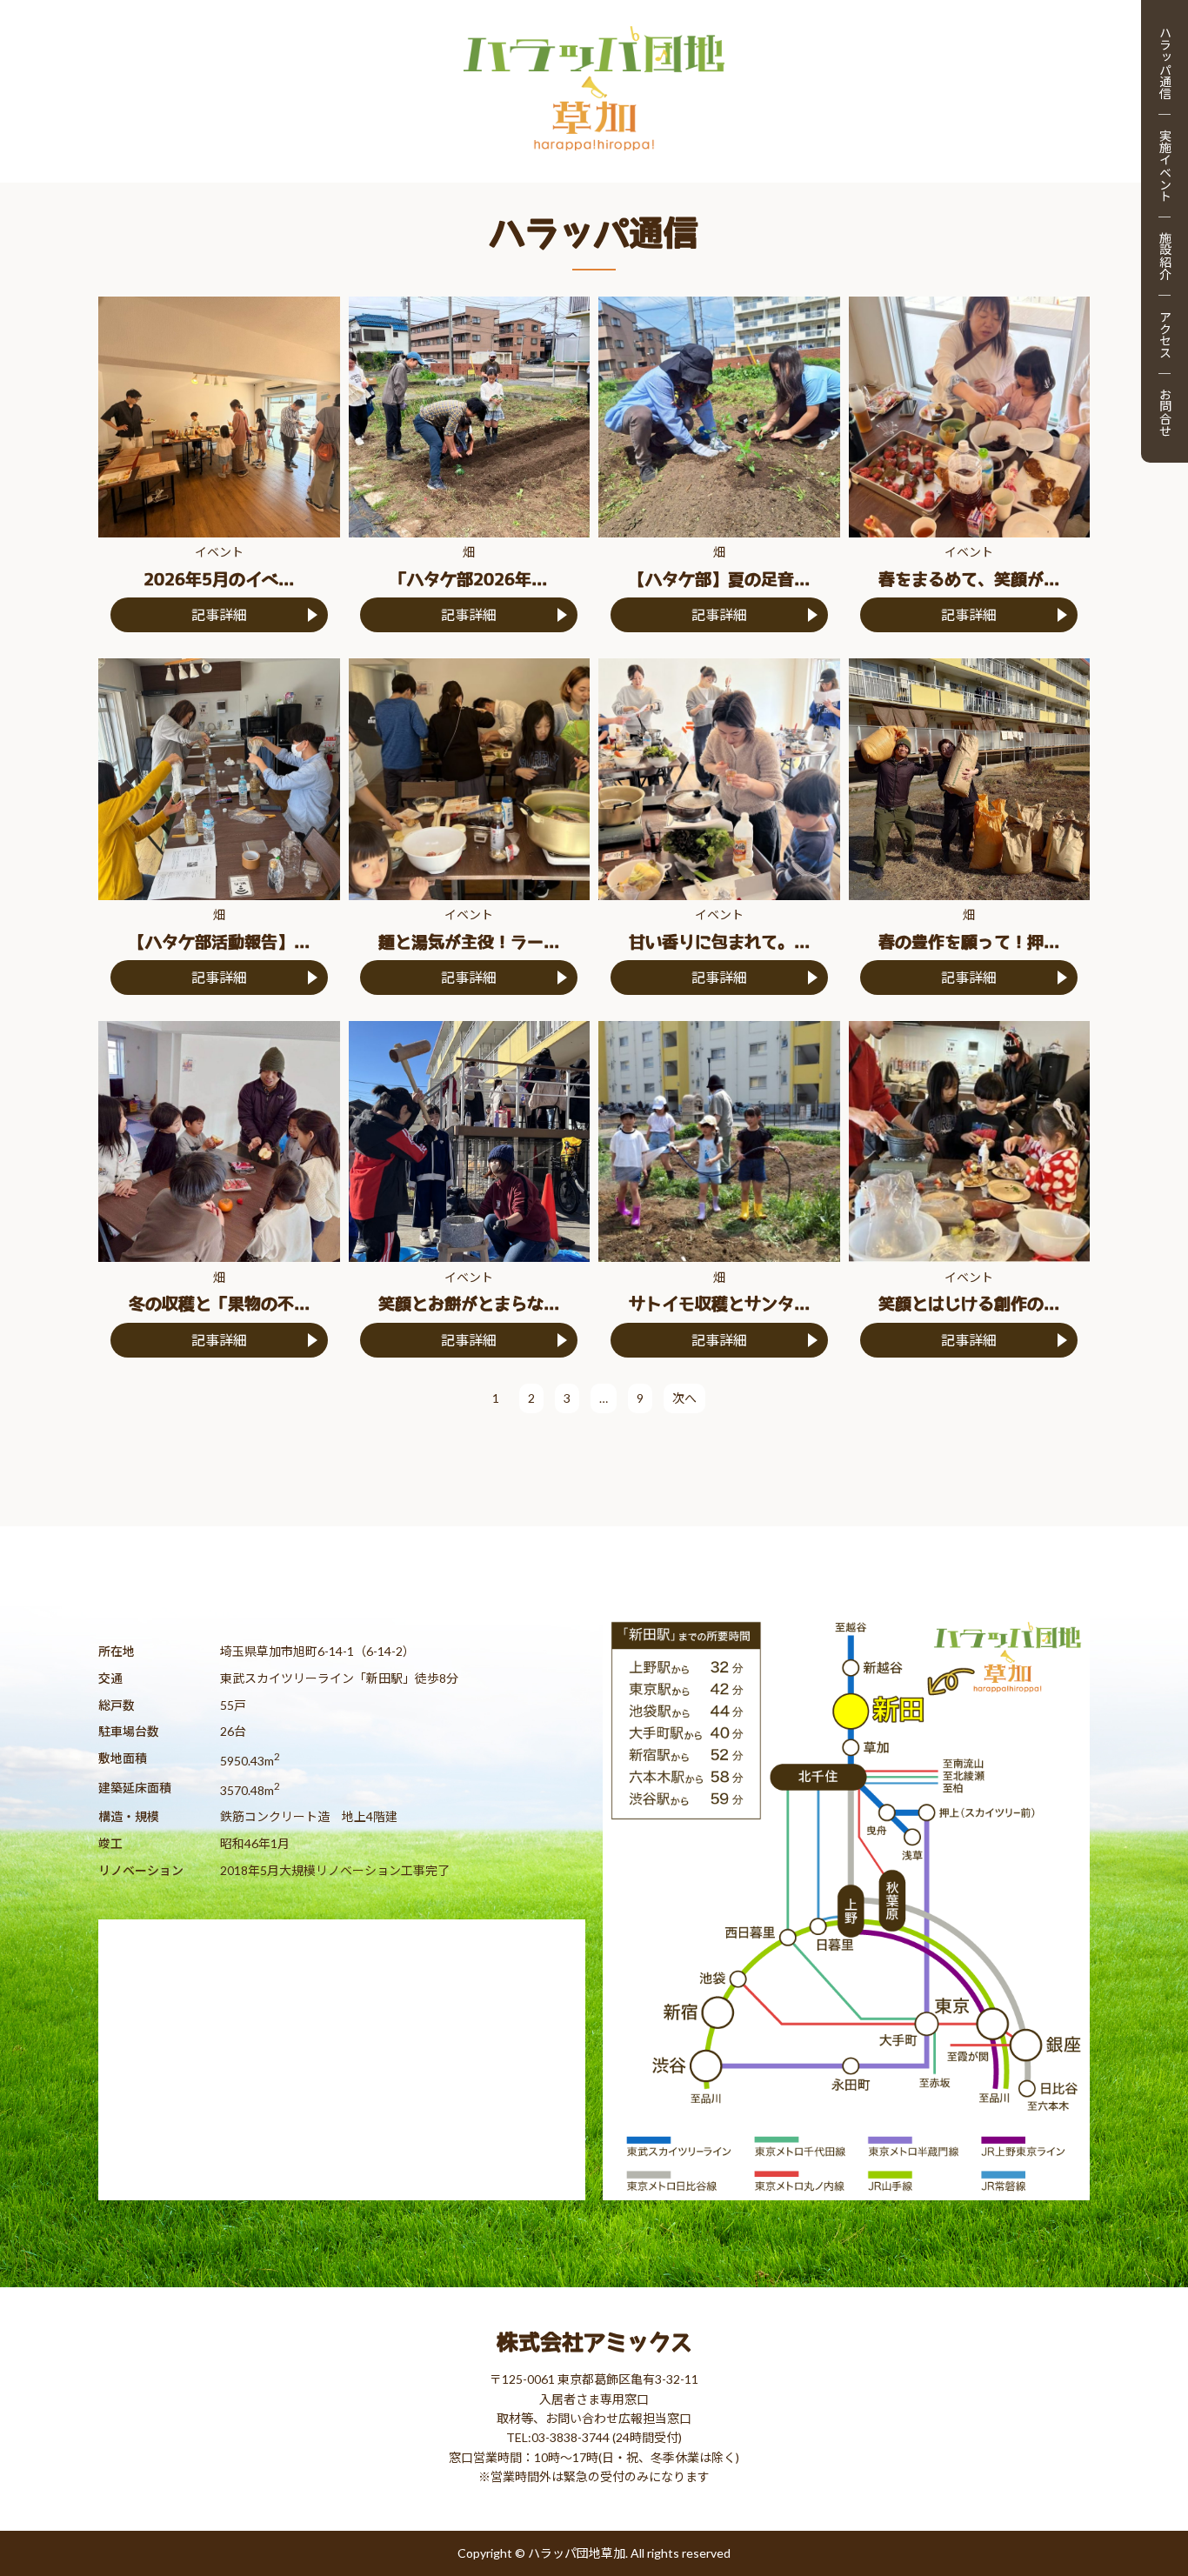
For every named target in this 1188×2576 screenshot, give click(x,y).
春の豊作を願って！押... (969, 942)
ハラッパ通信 (1165, 63)
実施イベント (1165, 165)
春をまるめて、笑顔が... (969, 580)
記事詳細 (219, 614)
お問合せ (1165, 412)
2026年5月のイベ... (219, 580)
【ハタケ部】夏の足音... (719, 580)
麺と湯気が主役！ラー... (469, 942)
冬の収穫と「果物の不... (219, 1304)
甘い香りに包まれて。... (719, 942)
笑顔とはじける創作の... (969, 1304)
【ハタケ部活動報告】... (219, 942)
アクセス (1165, 334)
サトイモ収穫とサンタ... (719, 1304)
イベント (219, 552)
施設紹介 (1165, 256)
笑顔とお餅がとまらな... (469, 1304)
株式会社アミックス (594, 2342)
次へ (684, 1398)
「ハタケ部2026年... (469, 580)
